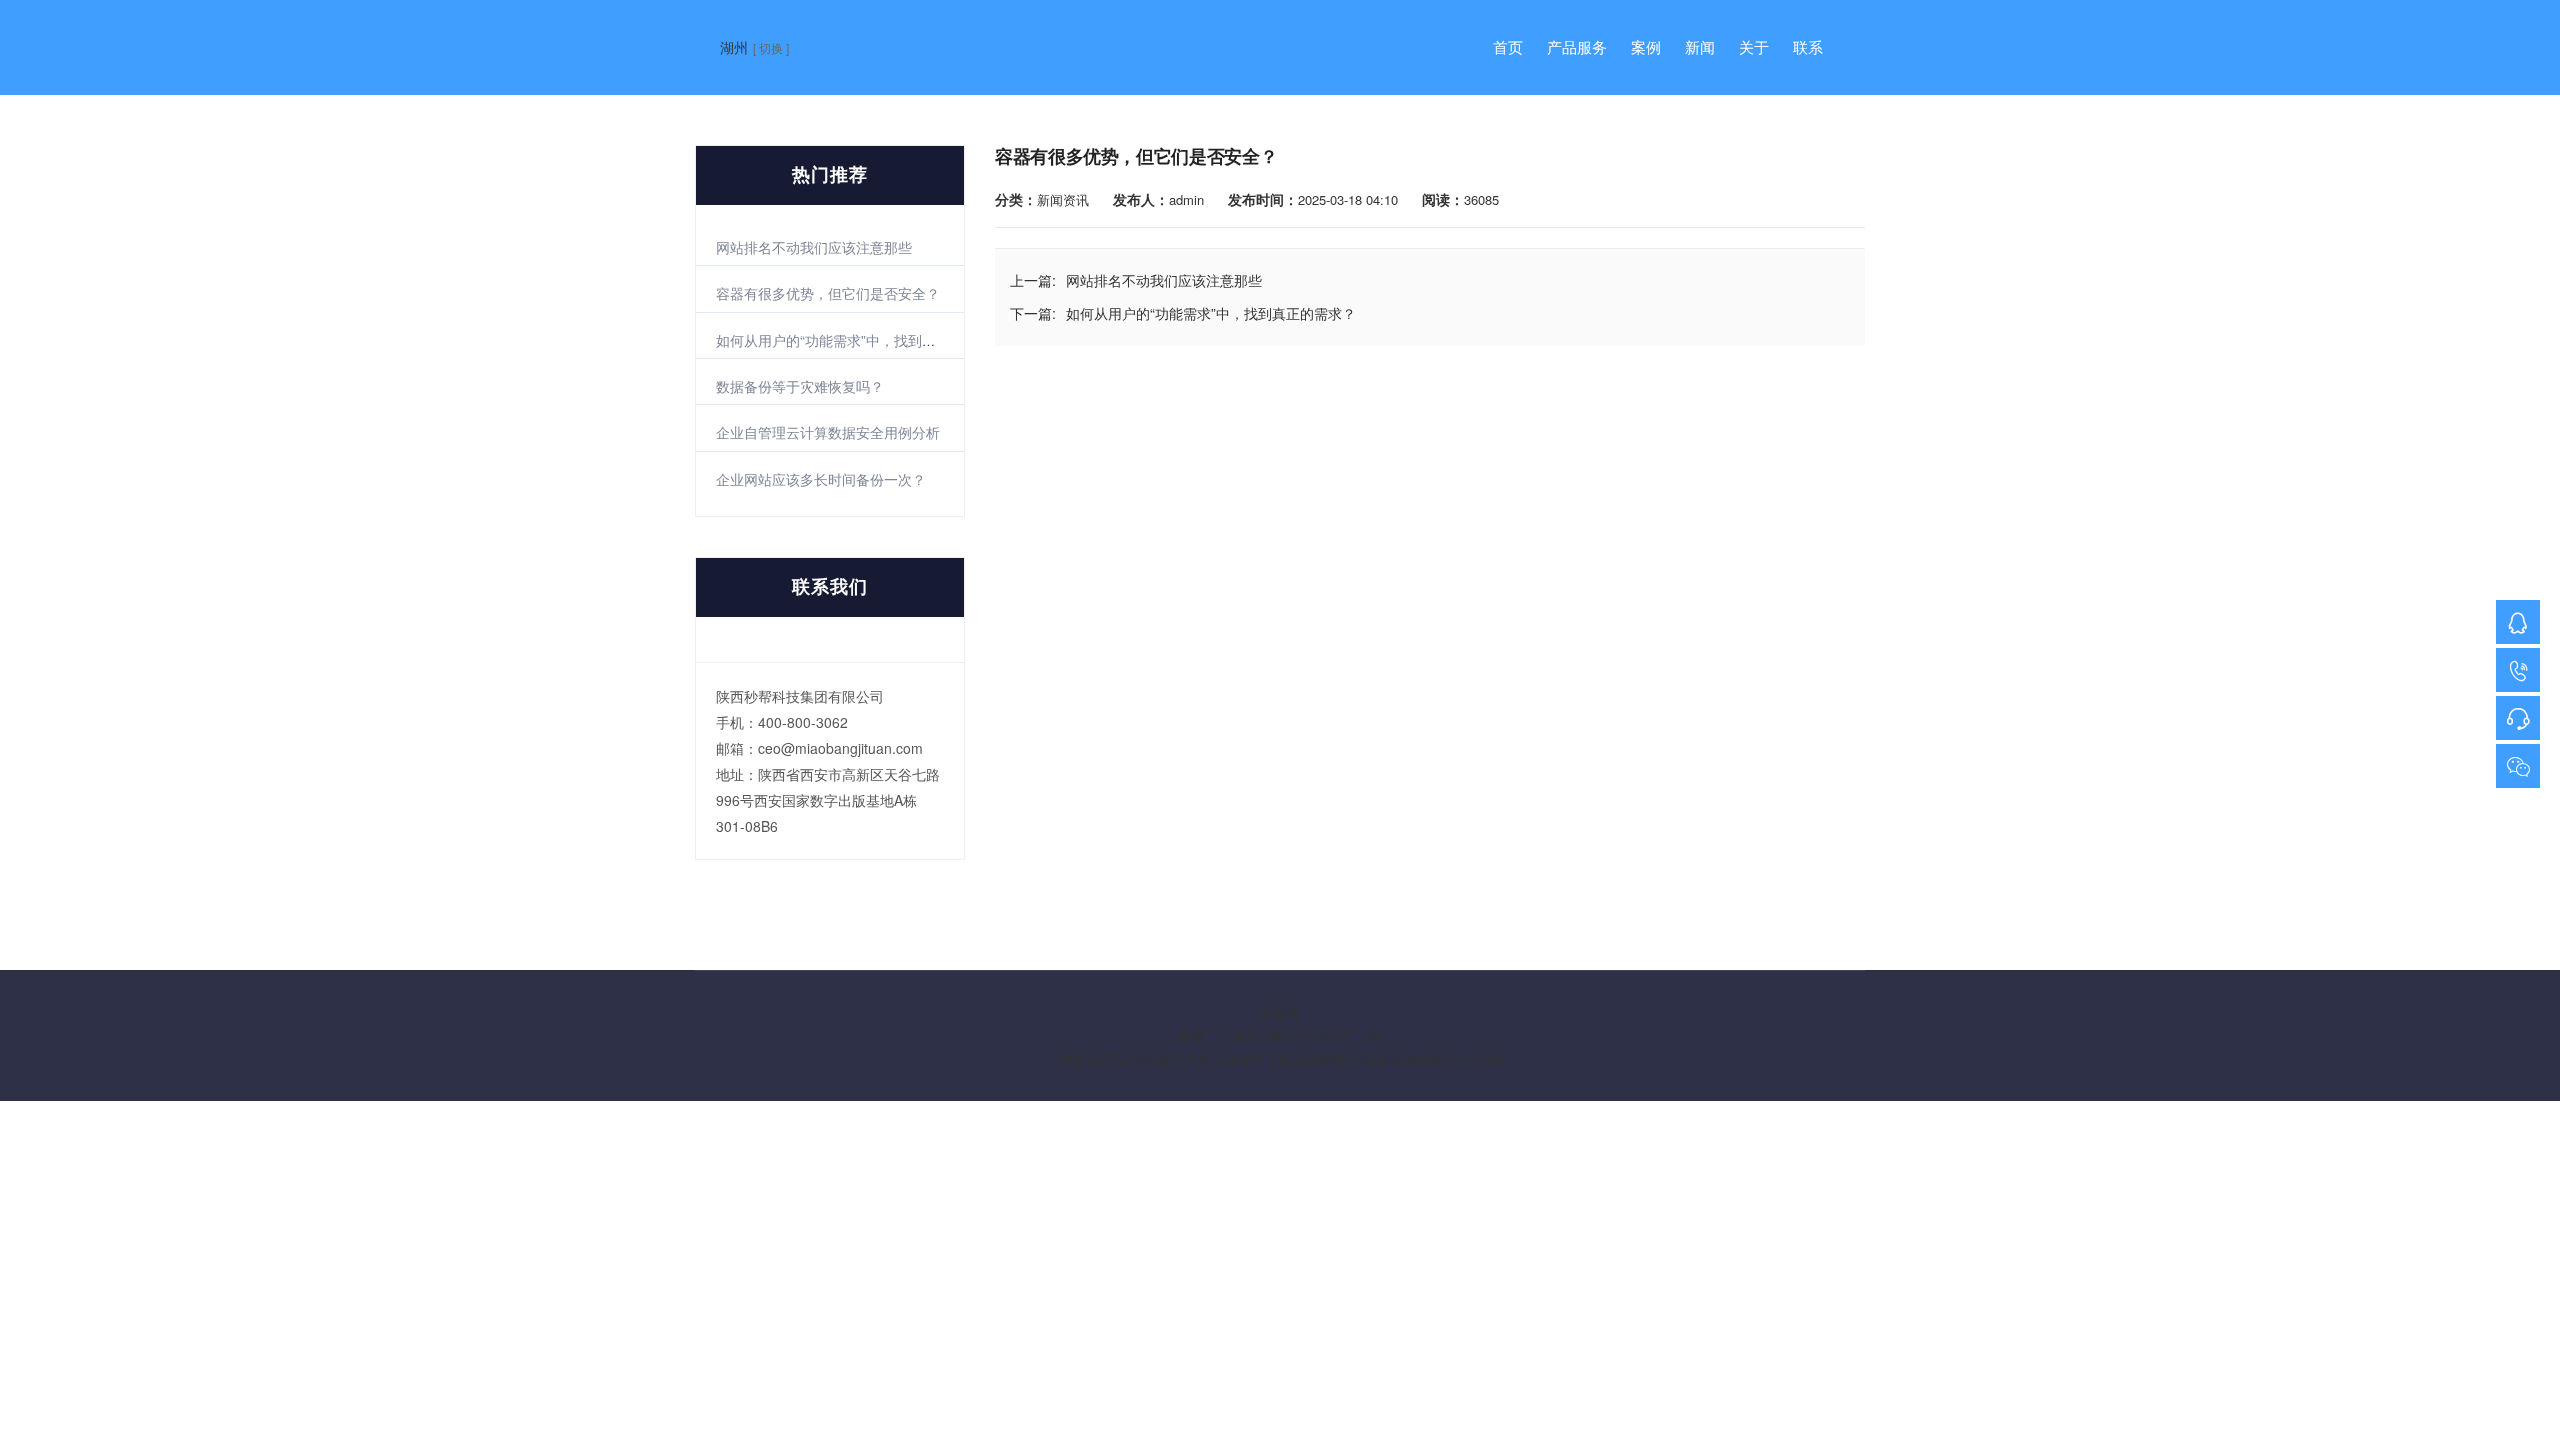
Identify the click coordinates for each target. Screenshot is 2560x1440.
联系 (1808, 47)
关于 (1754, 47)
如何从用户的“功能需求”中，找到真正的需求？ (861, 340)
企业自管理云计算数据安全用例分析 (828, 432)
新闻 (1700, 47)
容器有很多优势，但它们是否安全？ (828, 293)
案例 (1646, 47)
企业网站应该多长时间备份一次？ (821, 479)
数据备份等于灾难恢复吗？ (800, 386)
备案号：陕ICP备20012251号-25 (1280, 1035)
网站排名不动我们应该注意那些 (814, 247)
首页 (1508, 47)
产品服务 (1577, 47)
